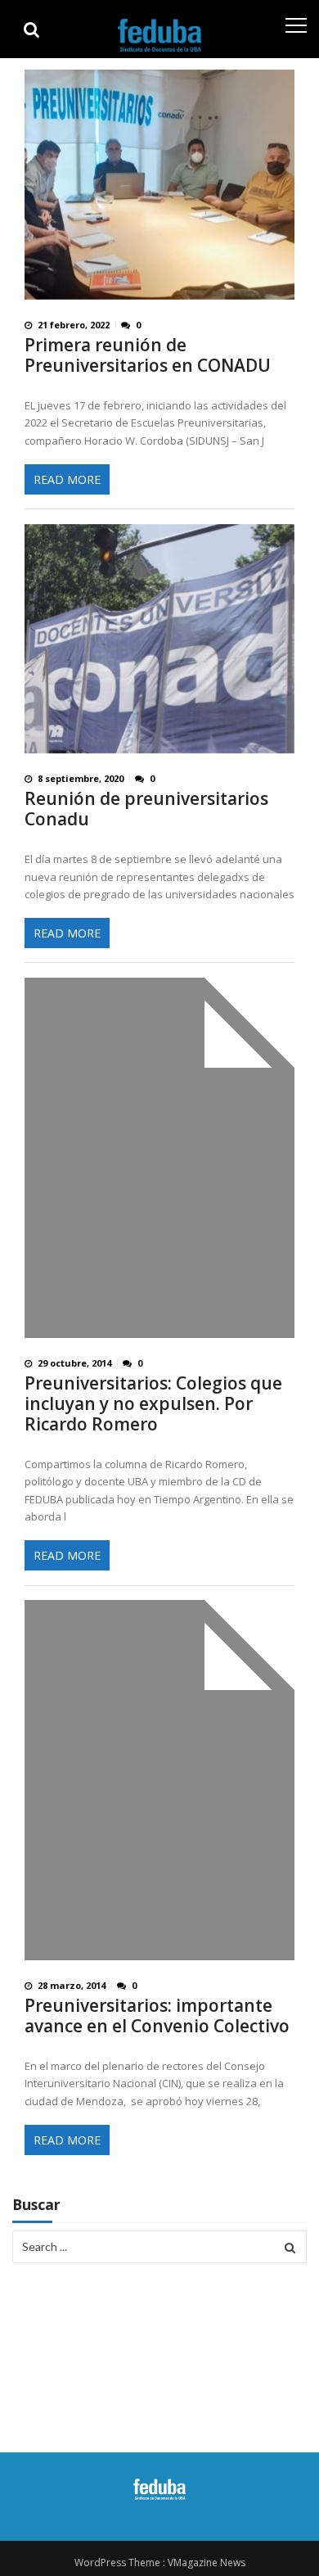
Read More (67, 479)
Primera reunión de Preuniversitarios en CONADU (148, 355)
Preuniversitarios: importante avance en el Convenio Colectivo (157, 2016)
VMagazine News (207, 2562)
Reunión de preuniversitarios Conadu (146, 809)
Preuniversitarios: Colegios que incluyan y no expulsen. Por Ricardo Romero (153, 1404)
